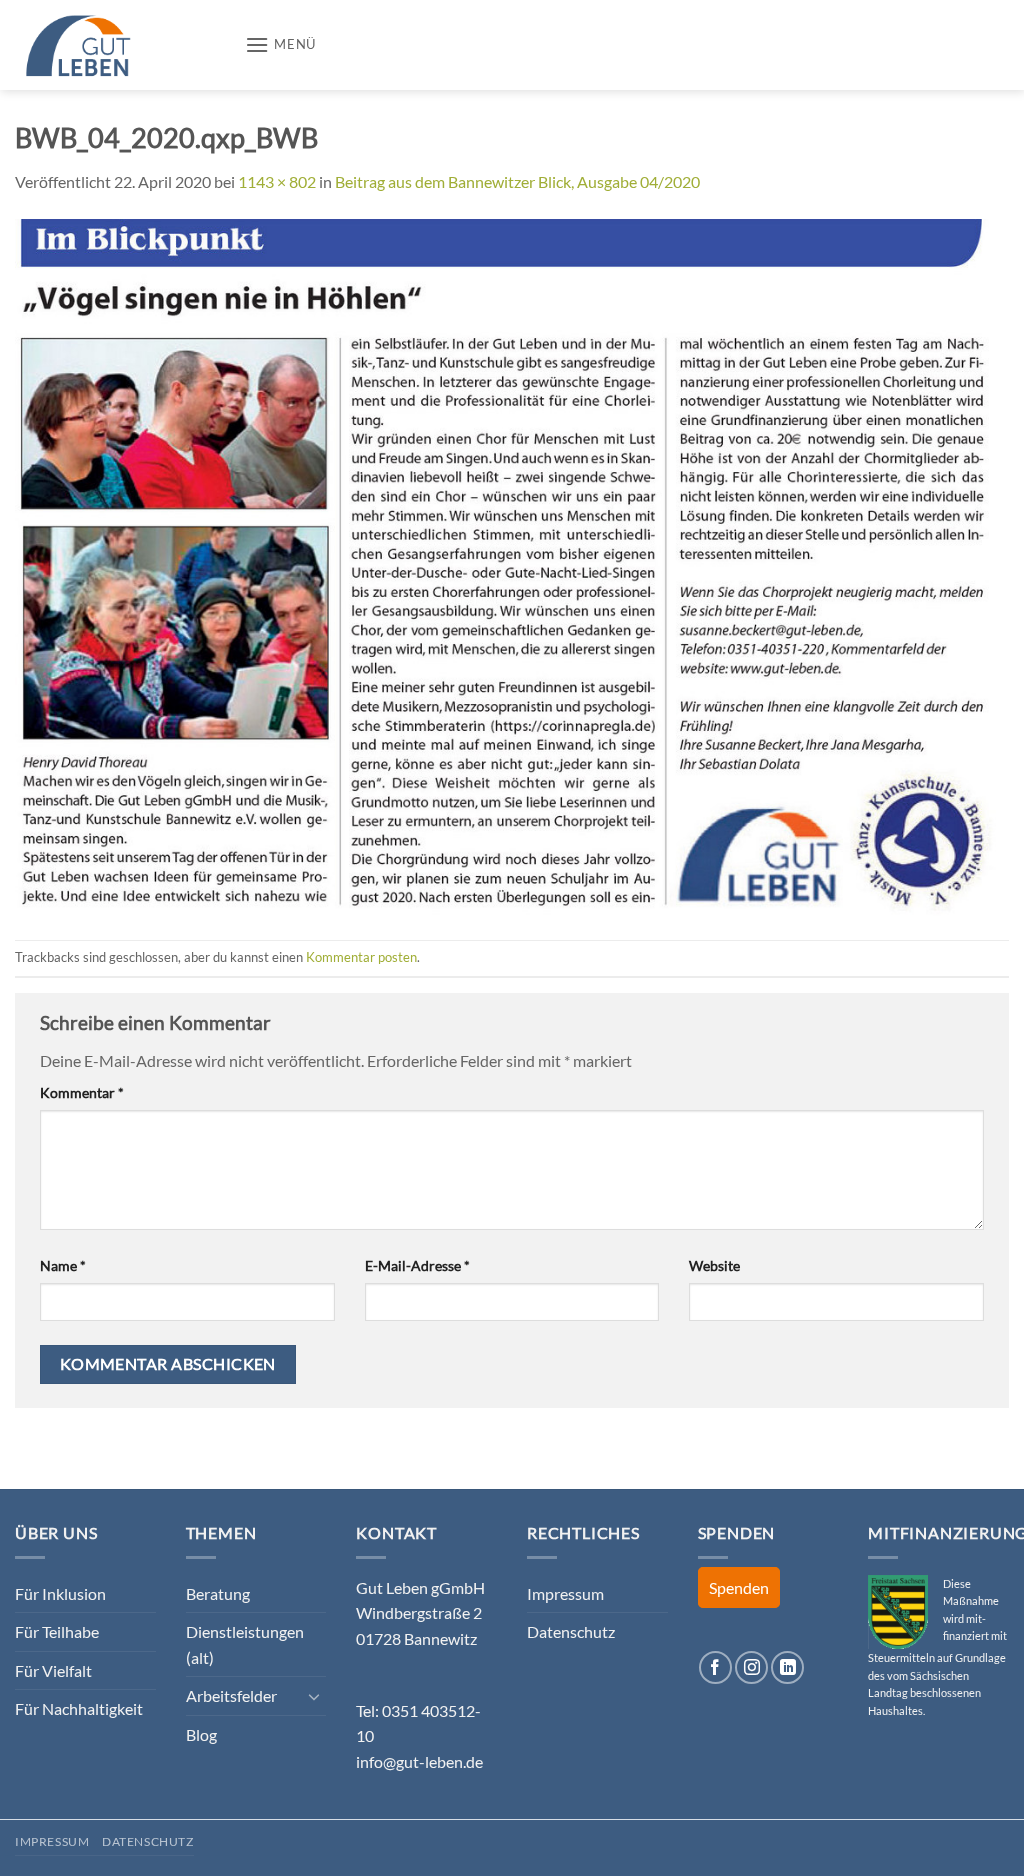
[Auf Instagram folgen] (751, 1667)
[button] (280, 44)
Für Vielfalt (53, 1670)
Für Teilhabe (57, 1631)
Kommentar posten (361, 957)
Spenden (739, 1587)
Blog (201, 1734)
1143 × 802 (277, 181)
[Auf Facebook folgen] (715, 1667)
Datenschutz (571, 1631)
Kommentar (82, 1092)
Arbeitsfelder (231, 1695)
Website (714, 1265)
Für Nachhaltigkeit (79, 1708)
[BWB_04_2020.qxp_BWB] (512, 564)
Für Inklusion (60, 1593)
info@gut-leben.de (419, 1761)
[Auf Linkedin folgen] (787, 1667)
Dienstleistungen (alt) (245, 1644)
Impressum (565, 1593)
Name (63, 1265)
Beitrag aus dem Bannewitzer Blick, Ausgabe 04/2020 (517, 181)
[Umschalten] (314, 1696)
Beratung (218, 1593)
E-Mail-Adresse (417, 1265)
